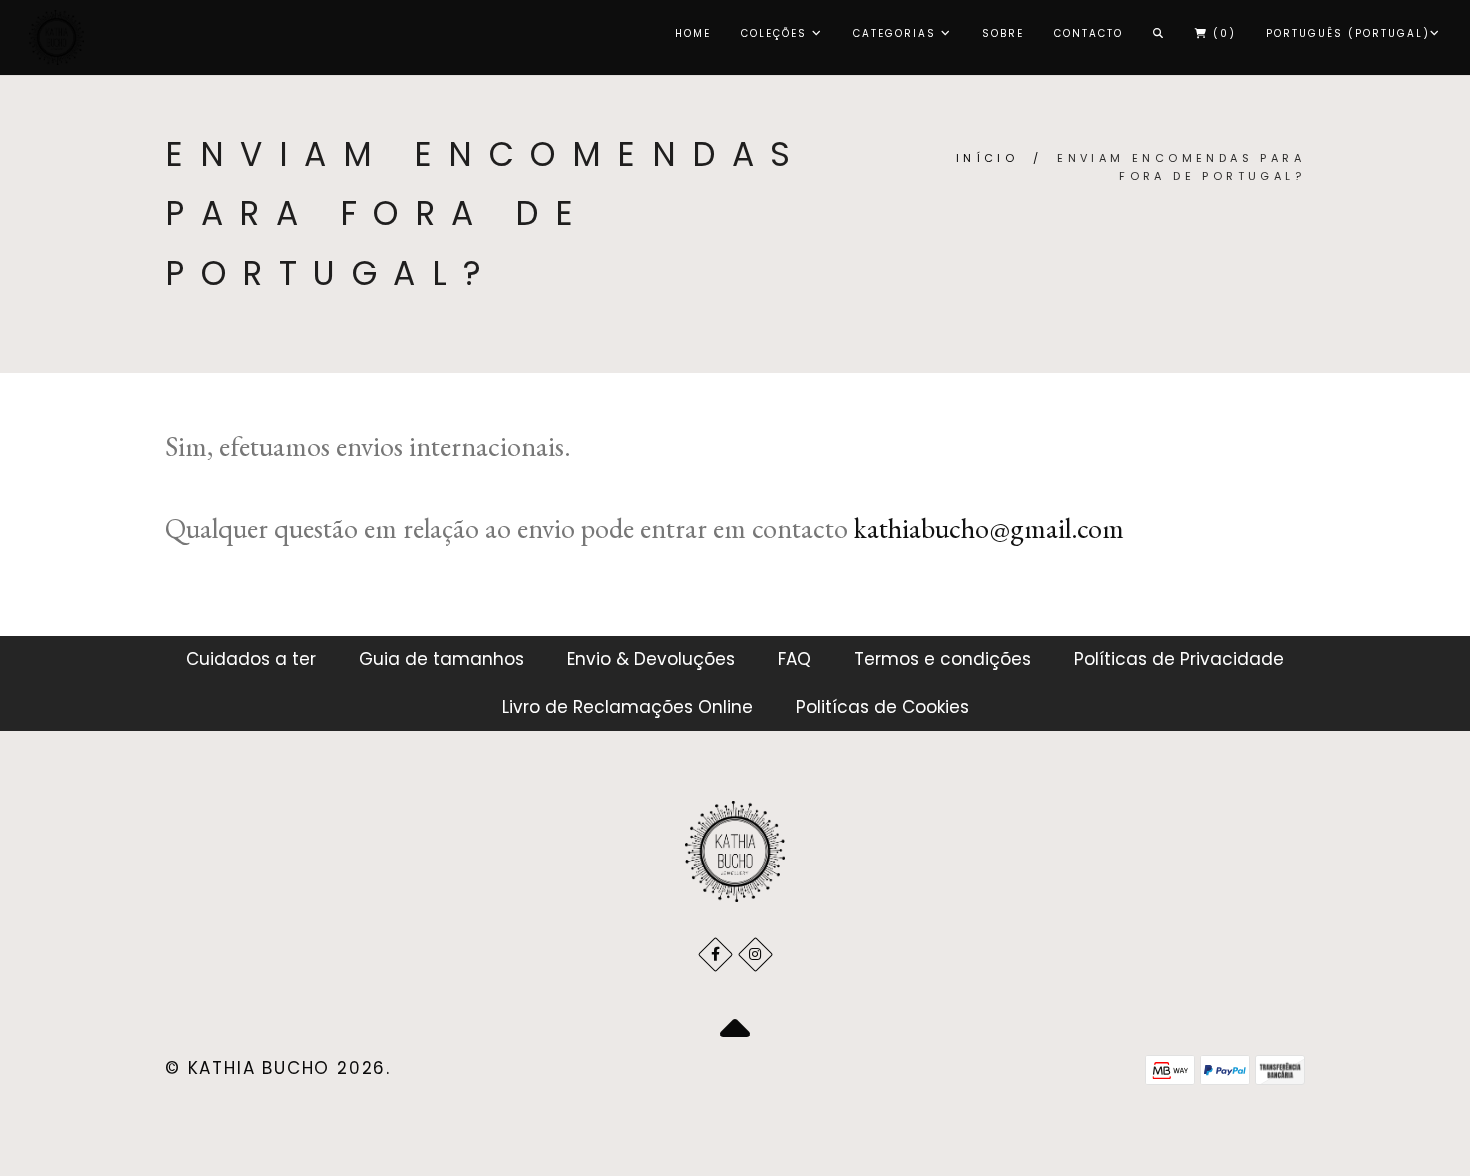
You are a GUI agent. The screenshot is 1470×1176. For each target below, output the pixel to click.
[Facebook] (715, 954)
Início (987, 158)
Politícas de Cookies (882, 707)
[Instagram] (755, 954)
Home (693, 33)
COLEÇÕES (776, 33)
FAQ (794, 659)
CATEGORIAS (897, 33)
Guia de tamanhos (441, 659)
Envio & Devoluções (651, 659)
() (1222, 33)
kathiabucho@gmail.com (989, 528)
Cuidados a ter (251, 659)
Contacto (1088, 33)
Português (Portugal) (1348, 33)
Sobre (1003, 33)
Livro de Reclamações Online (627, 707)
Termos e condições (942, 659)
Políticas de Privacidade (1179, 659)
